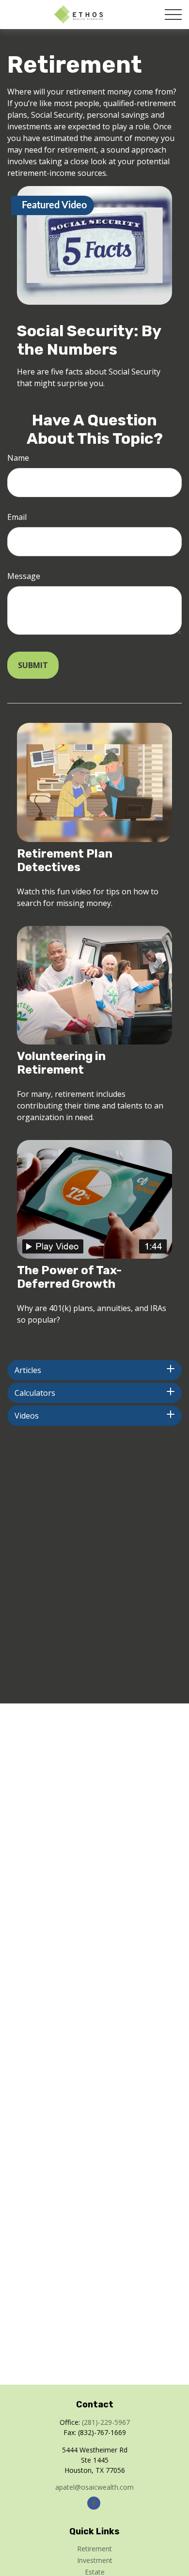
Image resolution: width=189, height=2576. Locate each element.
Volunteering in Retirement (61, 1063)
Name (18, 458)
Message (24, 576)
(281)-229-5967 (106, 2422)
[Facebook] (94, 2503)
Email (17, 517)
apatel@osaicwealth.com (94, 2487)
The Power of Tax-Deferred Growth (69, 1277)
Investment (95, 2560)
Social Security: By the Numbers (89, 340)
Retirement (94, 2549)
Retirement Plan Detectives (65, 860)
